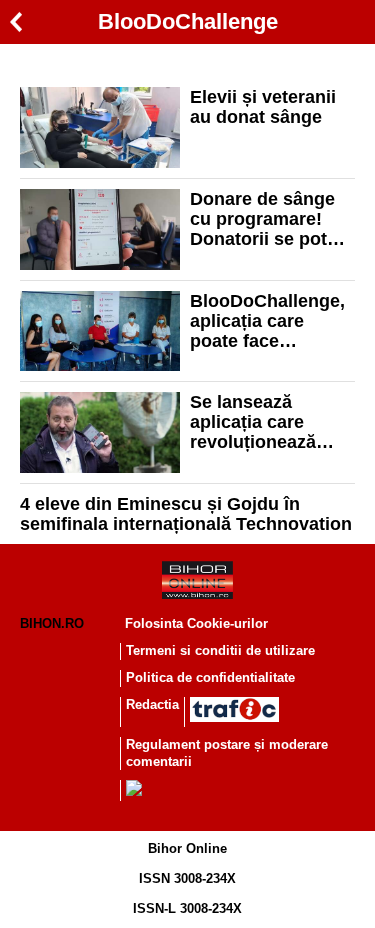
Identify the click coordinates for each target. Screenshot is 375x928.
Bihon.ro (52, 623)
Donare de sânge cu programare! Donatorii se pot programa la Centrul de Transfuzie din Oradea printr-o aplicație (262, 219)
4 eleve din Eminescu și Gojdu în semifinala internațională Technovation (186, 514)
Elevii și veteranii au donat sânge (263, 107)
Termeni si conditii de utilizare (220, 650)
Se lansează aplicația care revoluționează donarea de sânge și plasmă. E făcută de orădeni (271, 422)
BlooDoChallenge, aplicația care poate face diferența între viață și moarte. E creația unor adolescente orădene (267, 321)
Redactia (152, 704)
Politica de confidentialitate (210, 677)
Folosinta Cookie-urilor (196, 623)
